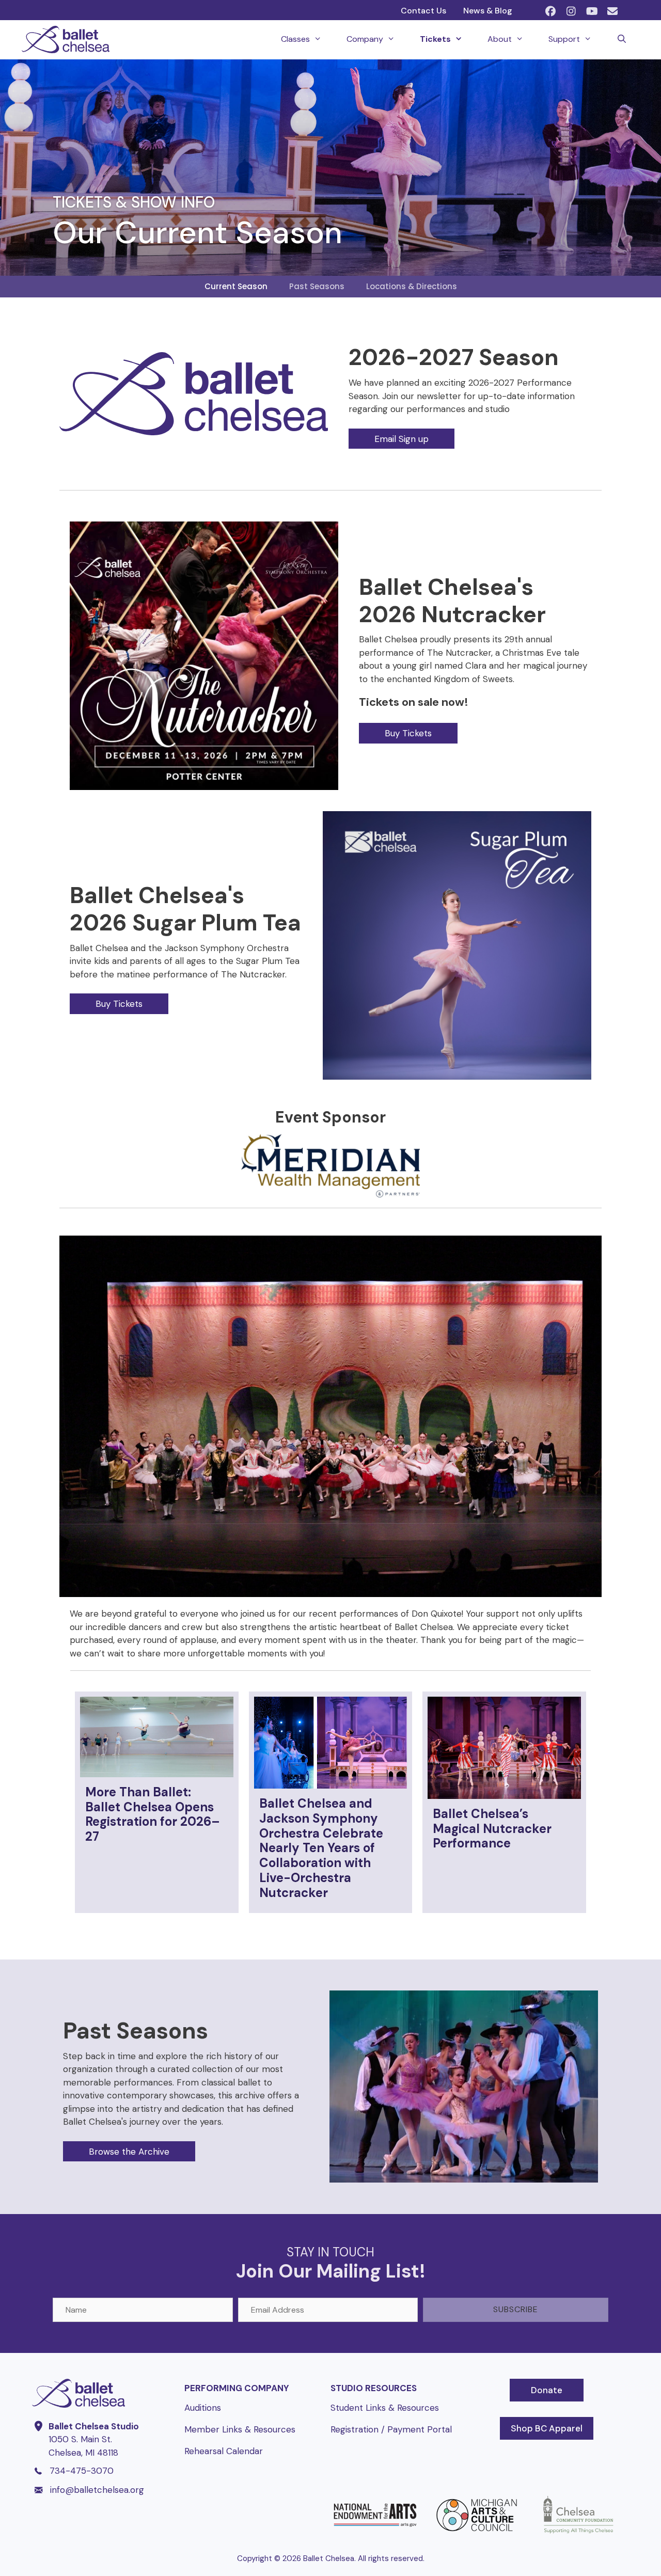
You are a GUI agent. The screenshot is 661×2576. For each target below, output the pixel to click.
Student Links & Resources (385, 2408)
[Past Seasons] (464, 2179)
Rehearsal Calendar (224, 2451)
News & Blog (488, 11)
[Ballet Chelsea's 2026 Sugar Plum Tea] (457, 1077)
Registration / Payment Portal (391, 2429)
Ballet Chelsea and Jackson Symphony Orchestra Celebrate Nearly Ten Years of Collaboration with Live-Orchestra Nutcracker (321, 1848)
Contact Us (423, 11)
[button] (550, 11)
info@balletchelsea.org (97, 2490)
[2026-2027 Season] (194, 432)
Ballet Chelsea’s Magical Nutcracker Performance (492, 1829)
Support (564, 39)
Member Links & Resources (240, 2429)
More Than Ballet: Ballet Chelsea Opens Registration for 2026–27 (153, 1814)
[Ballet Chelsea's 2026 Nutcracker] (204, 787)
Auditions (203, 2408)
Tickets (435, 39)
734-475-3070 (82, 2471)
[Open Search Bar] (621, 39)
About (500, 39)
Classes (295, 39)
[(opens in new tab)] (375, 2534)
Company (365, 39)
